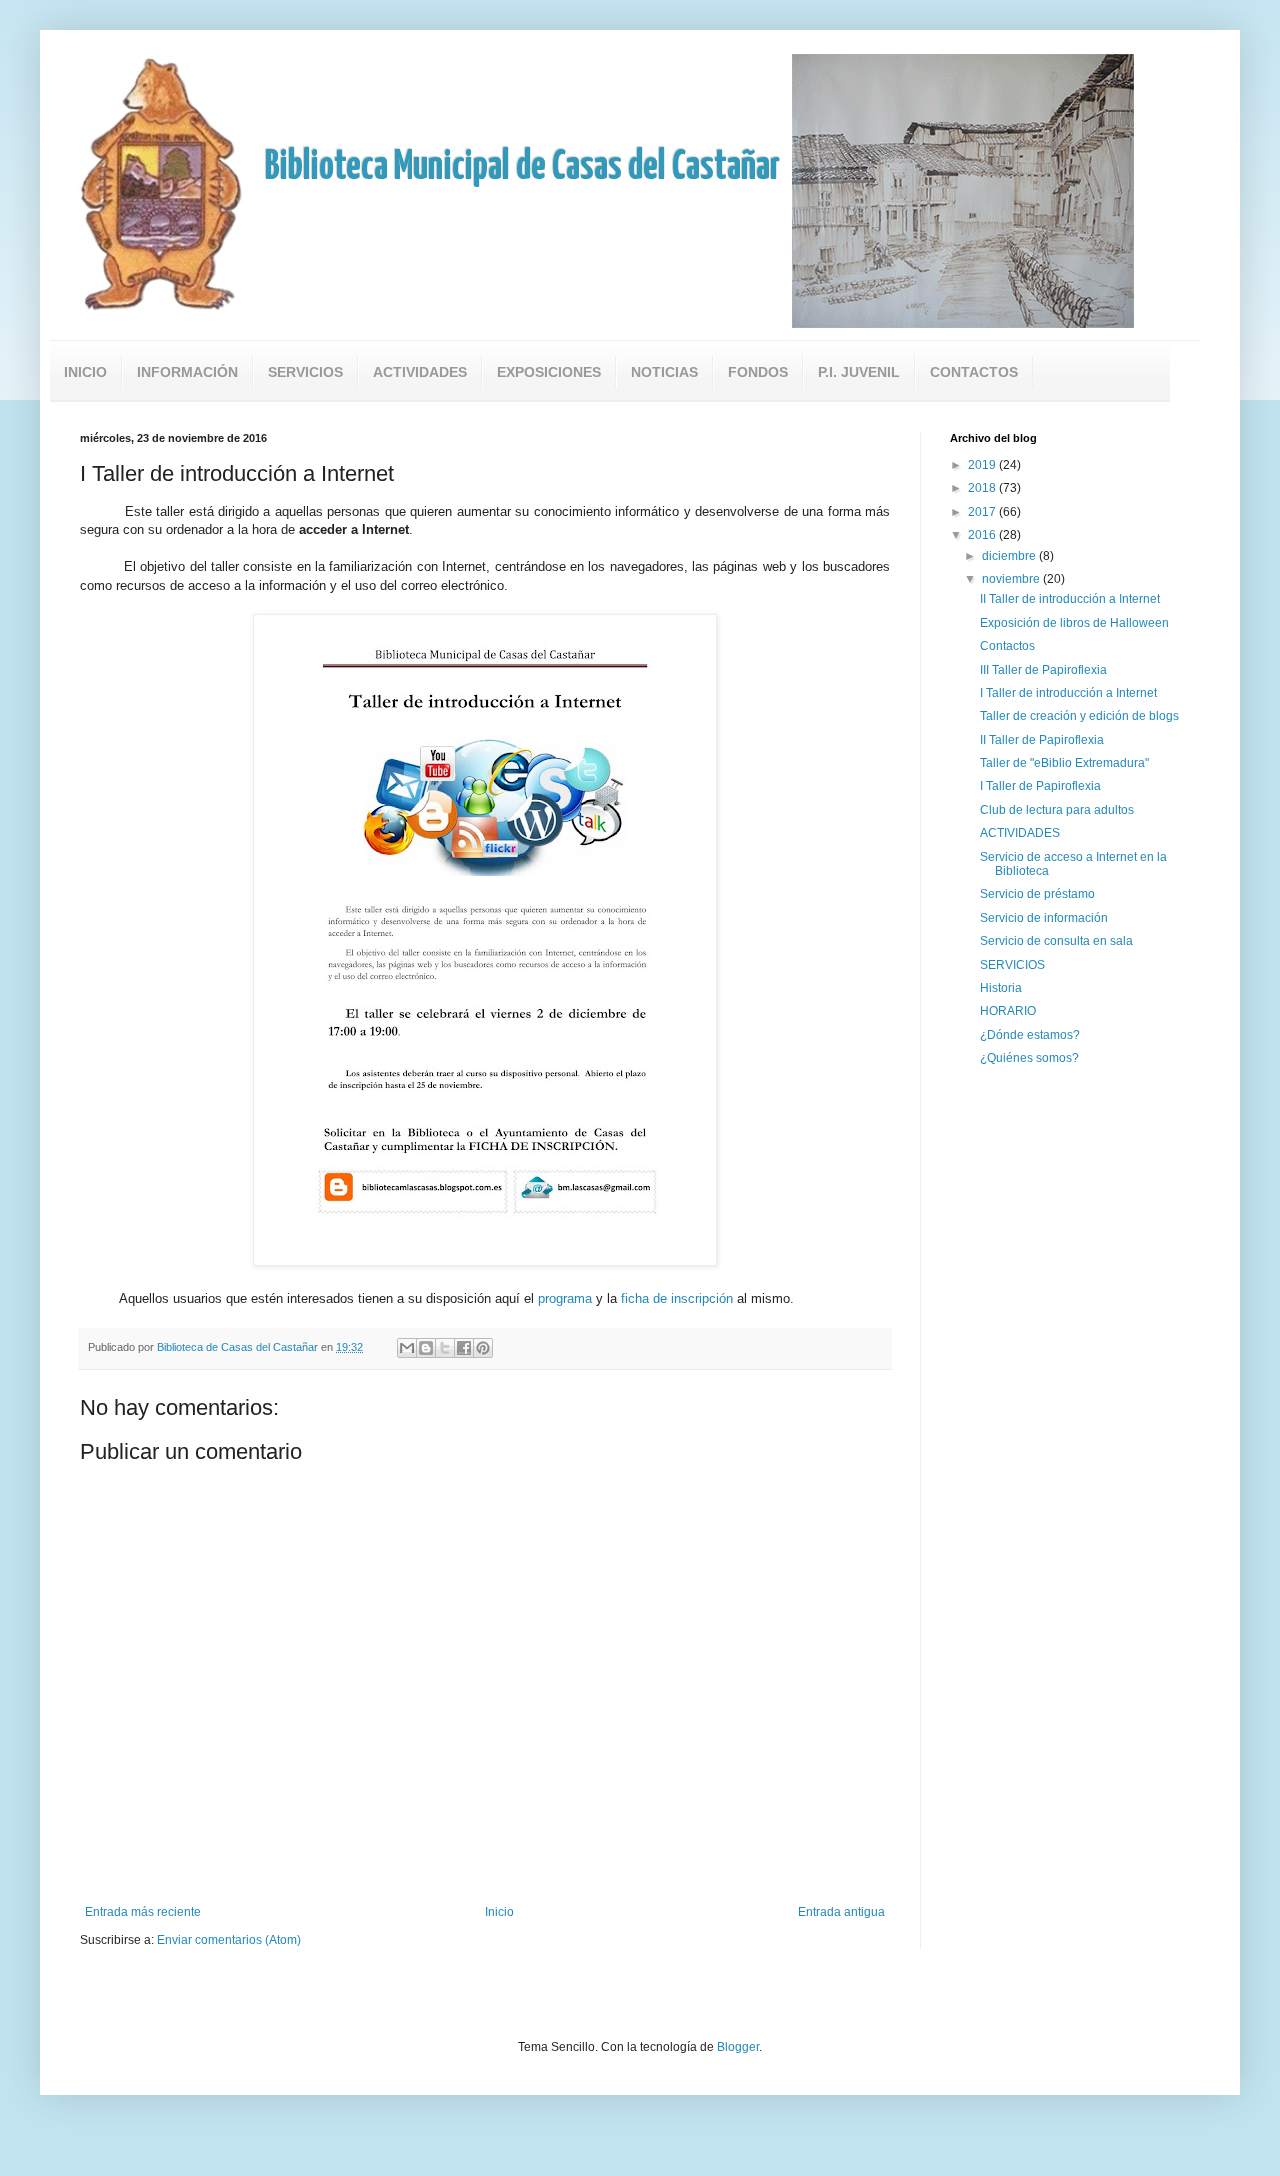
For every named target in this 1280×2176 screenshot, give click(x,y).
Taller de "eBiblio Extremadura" (1064, 763)
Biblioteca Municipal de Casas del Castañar (522, 167)
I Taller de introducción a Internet (1068, 693)
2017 (983, 512)
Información (187, 372)
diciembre (1010, 556)
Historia (1001, 988)
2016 (983, 535)
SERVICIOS (1012, 965)
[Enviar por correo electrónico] (407, 1348)
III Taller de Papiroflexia (1043, 670)
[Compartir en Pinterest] (483, 1348)
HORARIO (1008, 1011)
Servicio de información (1044, 918)
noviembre (1012, 579)
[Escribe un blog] (426, 1348)
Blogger (738, 2047)
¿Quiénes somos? (1029, 1058)
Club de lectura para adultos (1057, 810)
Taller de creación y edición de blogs (1079, 716)
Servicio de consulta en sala (1056, 941)
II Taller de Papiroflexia (1042, 740)
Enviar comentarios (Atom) (229, 1940)
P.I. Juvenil (859, 372)
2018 (983, 488)
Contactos (974, 372)
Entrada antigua (841, 1912)
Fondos (758, 372)
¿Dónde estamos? (1030, 1035)
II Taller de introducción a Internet (1070, 599)
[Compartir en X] (445, 1348)
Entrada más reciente (143, 1912)
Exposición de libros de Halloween (1074, 623)
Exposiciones (549, 372)
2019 (983, 465)
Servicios (305, 372)
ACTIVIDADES (1020, 833)
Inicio (85, 372)
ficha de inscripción (677, 1298)
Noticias (664, 372)
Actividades (420, 372)
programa (565, 1298)
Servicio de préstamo (1037, 894)
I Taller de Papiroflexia (1040, 786)
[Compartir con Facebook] (464, 1348)
